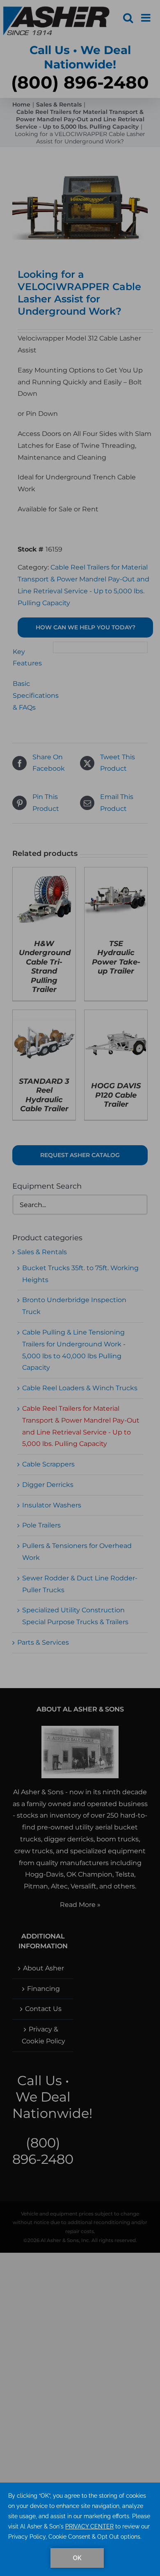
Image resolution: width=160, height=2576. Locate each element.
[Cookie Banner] (80, 2529)
